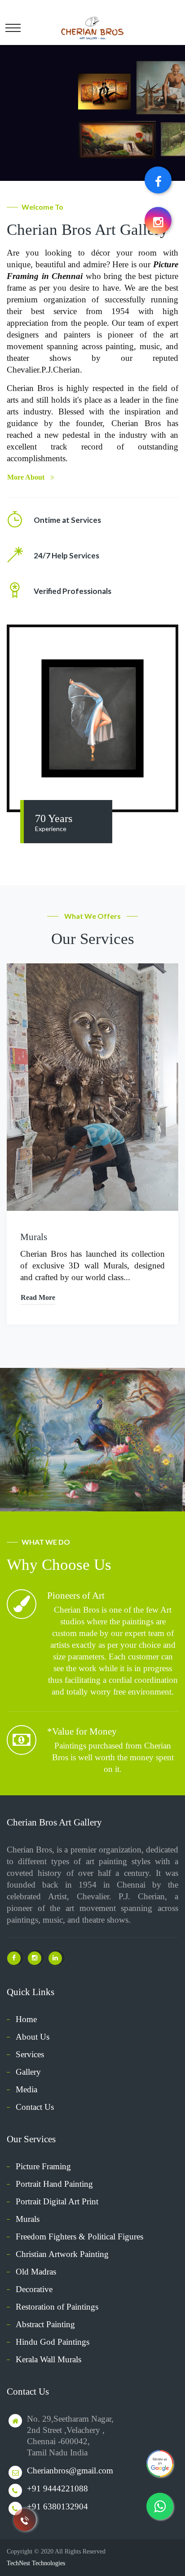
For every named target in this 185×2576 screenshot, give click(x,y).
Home (26, 2019)
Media (26, 2089)
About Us (33, 2037)
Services (30, 2054)
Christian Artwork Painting (62, 2254)
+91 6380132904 (57, 2506)
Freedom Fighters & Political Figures (79, 2237)
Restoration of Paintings (57, 2307)
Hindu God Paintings (53, 2342)
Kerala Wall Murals (48, 2359)
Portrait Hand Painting (54, 2184)
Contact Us (35, 2107)
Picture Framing (43, 2166)
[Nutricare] (92, 26)
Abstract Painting (45, 2324)
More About (26, 477)
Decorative (34, 2289)
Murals (34, 1237)
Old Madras (36, 2272)
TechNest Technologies (36, 2563)
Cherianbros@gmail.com (70, 2470)
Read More (38, 1297)
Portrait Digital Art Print (57, 2201)
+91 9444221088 (57, 2488)
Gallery (28, 2072)
